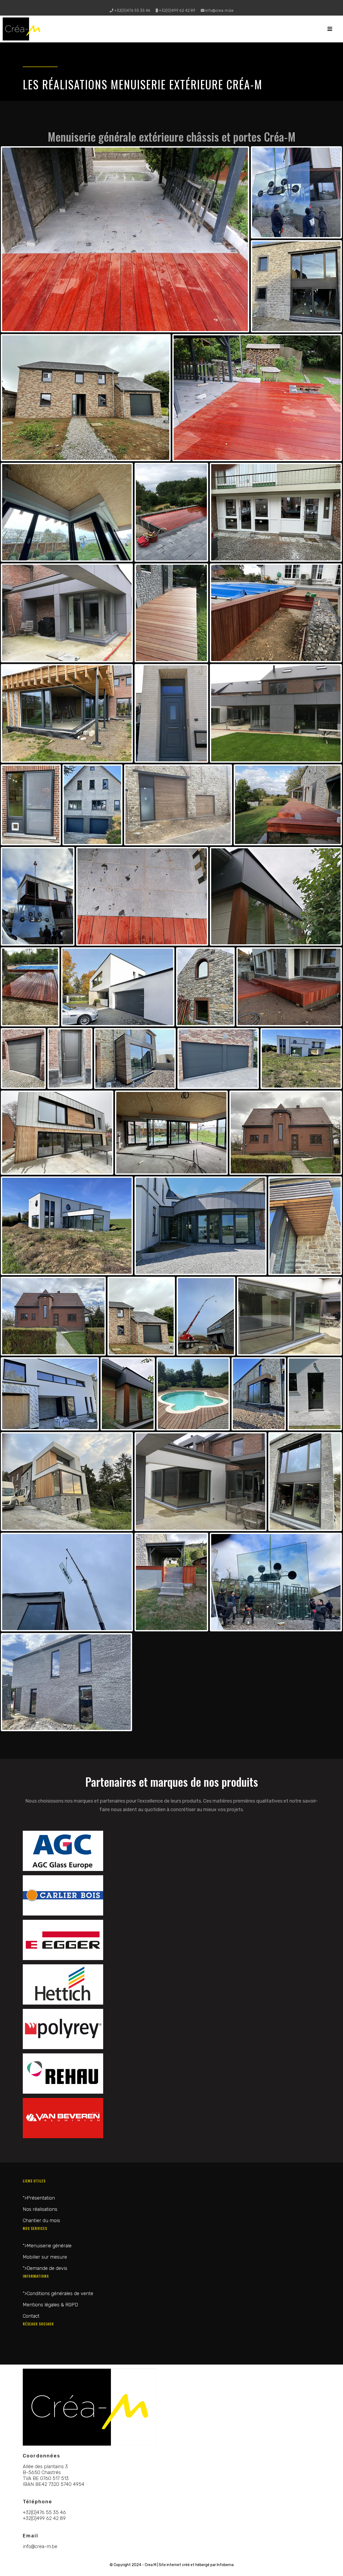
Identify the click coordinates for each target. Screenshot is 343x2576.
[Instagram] (175, 5)
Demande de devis (47, 2268)
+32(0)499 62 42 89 (177, 11)
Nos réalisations (40, 2209)
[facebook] (168, 5)
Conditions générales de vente (60, 2294)
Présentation (41, 2198)
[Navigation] (330, 29)
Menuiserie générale (49, 2246)
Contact (31, 2316)
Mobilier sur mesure (45, 2257)
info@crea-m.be (219, 11)
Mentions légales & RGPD (50, 2305)
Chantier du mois (41, 2221)
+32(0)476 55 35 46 (132, 11)
